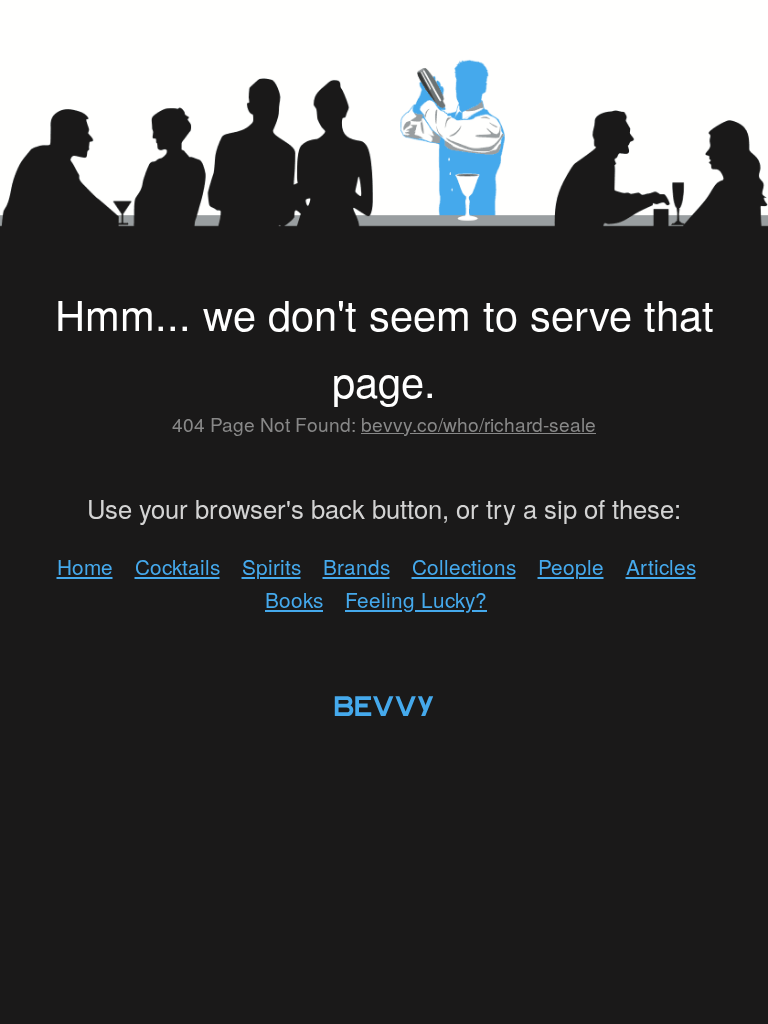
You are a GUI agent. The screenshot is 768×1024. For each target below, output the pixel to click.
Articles (661, 566)
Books (294, 599)
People (571, 566)
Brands (356, 566)
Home (85, 566)
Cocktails (177, 566)
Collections (464, 566)
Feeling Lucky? (416, 599)
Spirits (271, 566)
